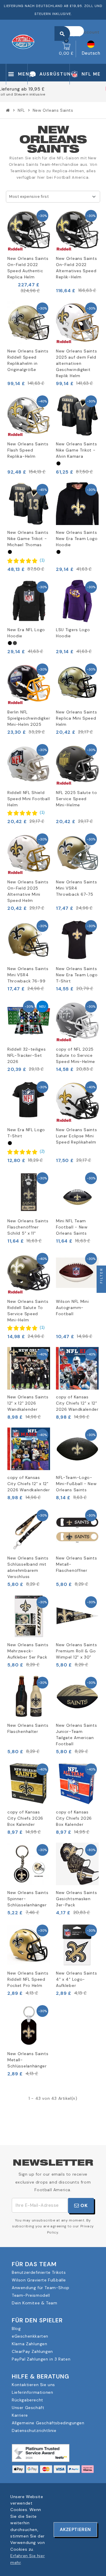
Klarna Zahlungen (30, 2344)
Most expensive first (29, 197)
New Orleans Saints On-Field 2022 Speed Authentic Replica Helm (28, 268)
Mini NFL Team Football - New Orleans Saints (72, 1227)
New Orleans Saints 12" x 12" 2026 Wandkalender (28, 1403)
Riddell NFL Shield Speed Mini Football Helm (29, 799)
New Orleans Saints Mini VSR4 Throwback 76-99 (28, 975)
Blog (16, 2328)
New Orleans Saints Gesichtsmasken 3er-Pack (77, 1899)
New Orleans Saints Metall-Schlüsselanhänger (28, 2060)
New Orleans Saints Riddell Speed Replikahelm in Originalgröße (28, 360)
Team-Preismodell (31, 2295)
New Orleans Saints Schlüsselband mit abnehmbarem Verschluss (28, 1567)
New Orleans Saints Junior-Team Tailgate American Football (77, 1735)
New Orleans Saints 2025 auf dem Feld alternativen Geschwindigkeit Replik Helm (77, 363)
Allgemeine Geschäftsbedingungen (48, 2423)
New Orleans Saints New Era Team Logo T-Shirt (77, 975)
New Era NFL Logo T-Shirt (26, 1133)
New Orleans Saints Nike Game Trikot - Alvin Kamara (77, 450)
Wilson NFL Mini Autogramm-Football (72, 1308)
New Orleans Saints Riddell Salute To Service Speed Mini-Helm (28, 1311)
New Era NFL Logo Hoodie (26, 633)
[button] (26, 560)
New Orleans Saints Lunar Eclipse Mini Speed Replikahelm (77, 1136)
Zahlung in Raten (53, 95)
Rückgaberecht (28, 2400)
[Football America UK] (23, 41)
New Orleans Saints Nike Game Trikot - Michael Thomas (28, 539)
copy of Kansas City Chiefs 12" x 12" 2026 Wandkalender (77, 1403)
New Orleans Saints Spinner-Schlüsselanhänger (28, 1899)
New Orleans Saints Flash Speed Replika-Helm (28, 450)
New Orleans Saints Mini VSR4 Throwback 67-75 (77, 888)
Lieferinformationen (32, 2392)
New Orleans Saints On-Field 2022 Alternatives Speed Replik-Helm (77, 268)
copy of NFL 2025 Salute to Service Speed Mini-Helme (76, 1055)
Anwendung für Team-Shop (41, 2288)
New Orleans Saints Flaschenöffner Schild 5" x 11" (28, 1227)
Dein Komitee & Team (34, 2303)
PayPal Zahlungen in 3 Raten (41, 2359)
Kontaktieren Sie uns (33, 2385)
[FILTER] (101, 1288)
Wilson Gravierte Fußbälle (39, 2280)
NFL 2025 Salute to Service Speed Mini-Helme (77, 799)
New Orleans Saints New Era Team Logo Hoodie (77, 539)
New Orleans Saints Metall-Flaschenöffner (77, 1564)
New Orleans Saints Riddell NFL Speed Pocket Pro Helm (28, 1979)
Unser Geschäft (28, 2408)
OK (83, 2205)
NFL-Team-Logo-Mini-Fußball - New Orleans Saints (76, 1484)
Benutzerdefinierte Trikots (39, 2272)
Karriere (20, 2415)
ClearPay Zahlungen (32, 2351)
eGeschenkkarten (30, 2336)
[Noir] (58, 463)
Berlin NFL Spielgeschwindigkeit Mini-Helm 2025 (29, 718)
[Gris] (15, 643)
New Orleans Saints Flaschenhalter (28, 1728)
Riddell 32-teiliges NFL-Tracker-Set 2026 (26, 1055)
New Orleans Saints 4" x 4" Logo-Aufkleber (77, 1979)
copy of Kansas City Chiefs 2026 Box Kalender (25, 1818)
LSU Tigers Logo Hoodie (73, 633)
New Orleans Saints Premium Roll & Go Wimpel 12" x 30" (77, 1651)
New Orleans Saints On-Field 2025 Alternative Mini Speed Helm (28, 891)
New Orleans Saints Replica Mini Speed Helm (77, 718)
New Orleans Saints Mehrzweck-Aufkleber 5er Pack (28, 1651)
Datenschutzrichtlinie (34, 2430)
